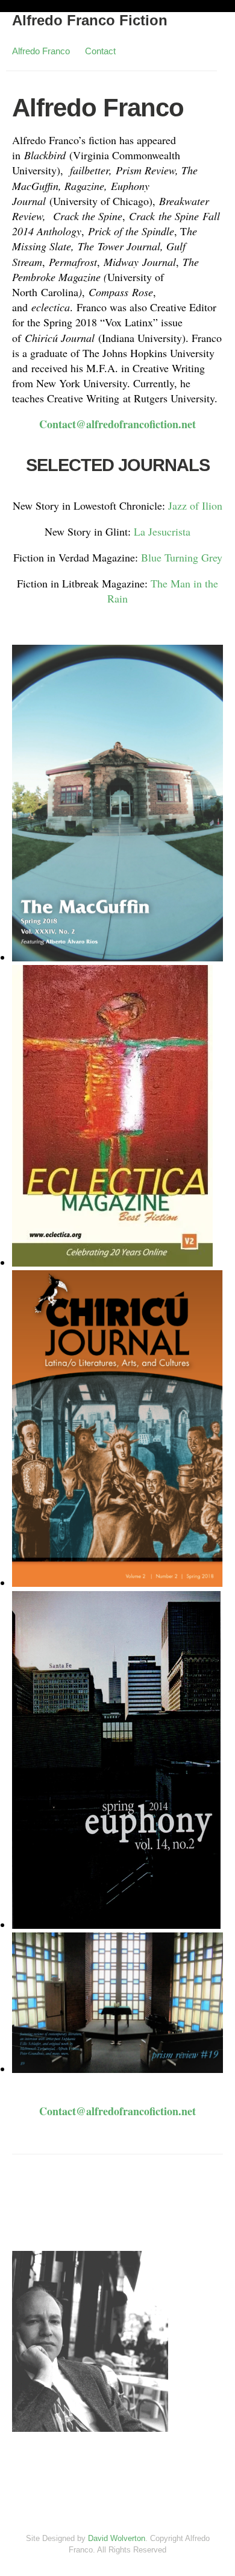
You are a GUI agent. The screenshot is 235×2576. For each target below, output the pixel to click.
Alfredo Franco (41, 51)
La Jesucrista (162, 531)
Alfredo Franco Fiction (90, 20)
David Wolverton (117, 2538)
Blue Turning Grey (182, 557)
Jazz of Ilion (195, 505)
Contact (100, 51)
